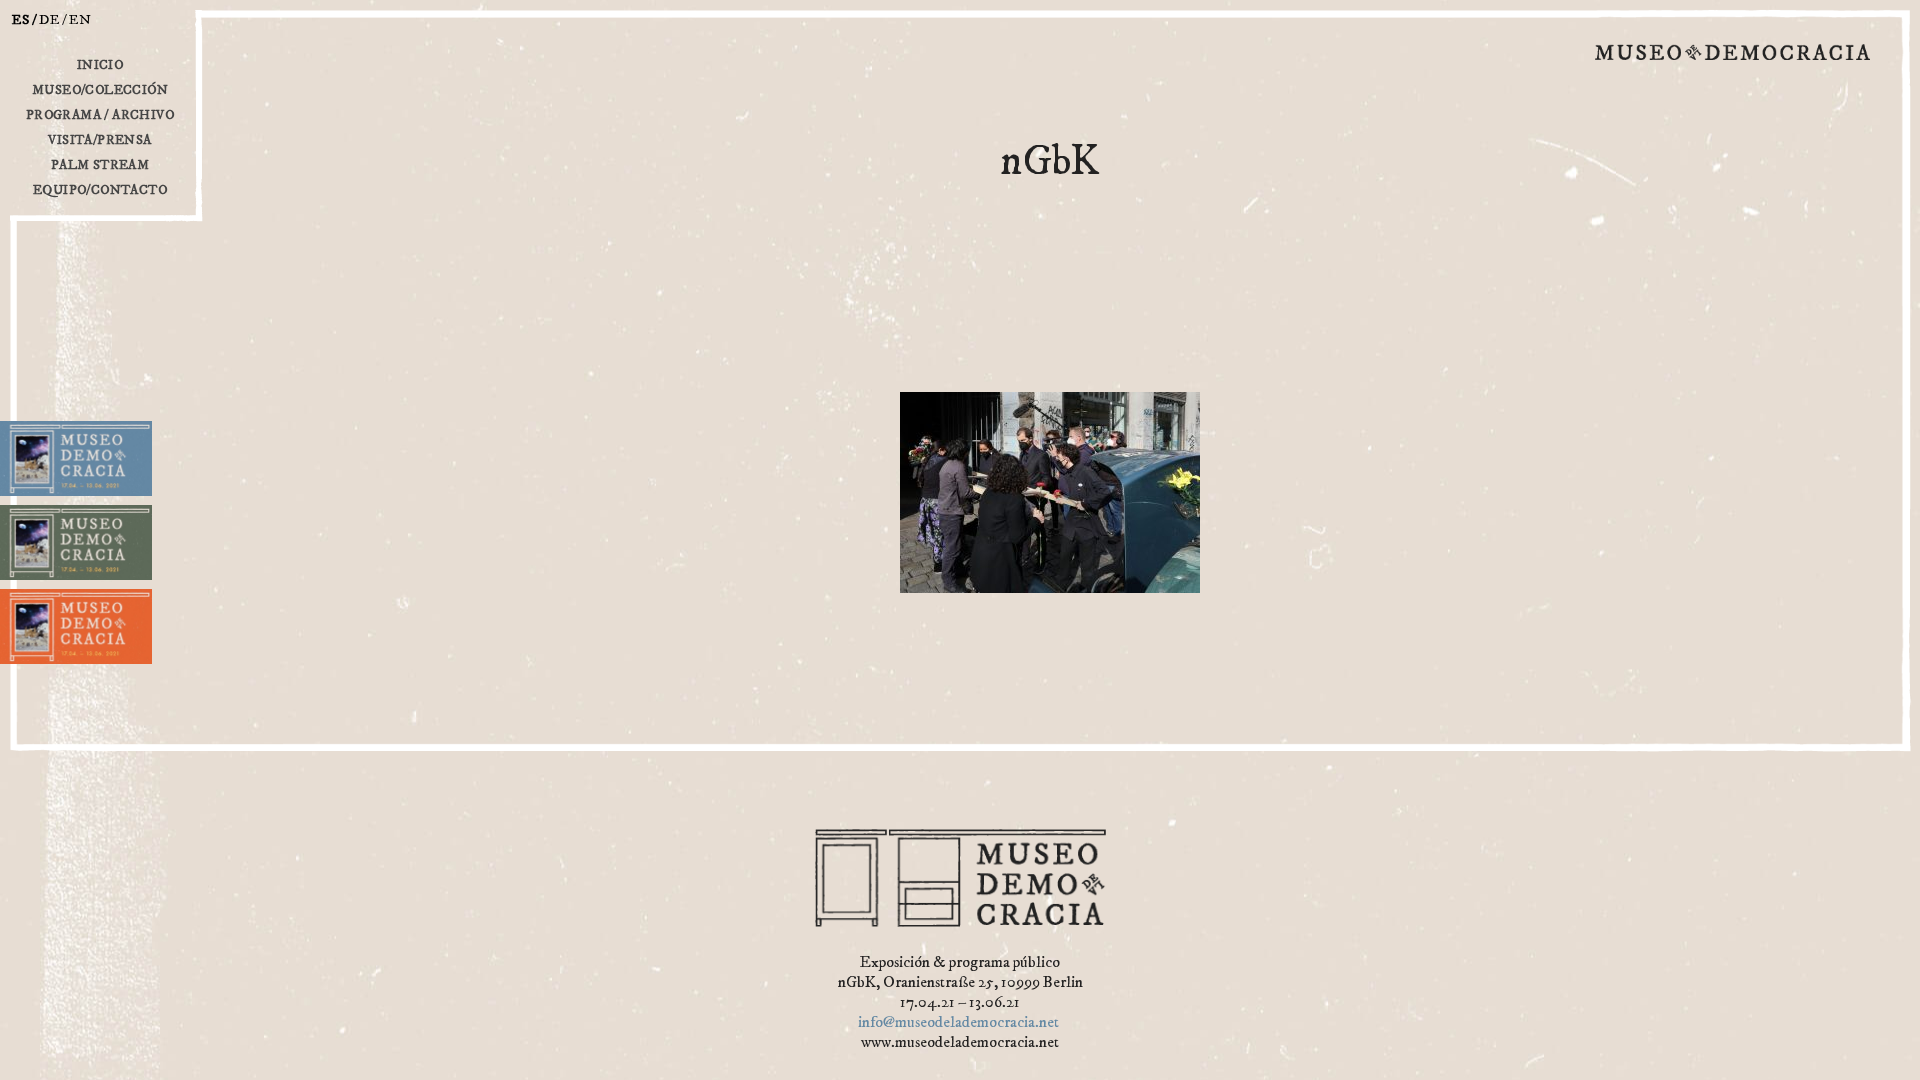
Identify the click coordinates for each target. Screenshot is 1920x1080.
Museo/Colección (100, 90)
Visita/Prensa (99, 140)
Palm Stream (100, 165)
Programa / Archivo (100, 115)
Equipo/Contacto (100, 190)
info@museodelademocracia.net (958, 1022)
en (80, 20)
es (21, 20)
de (49, 20)
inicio (100, 65)
